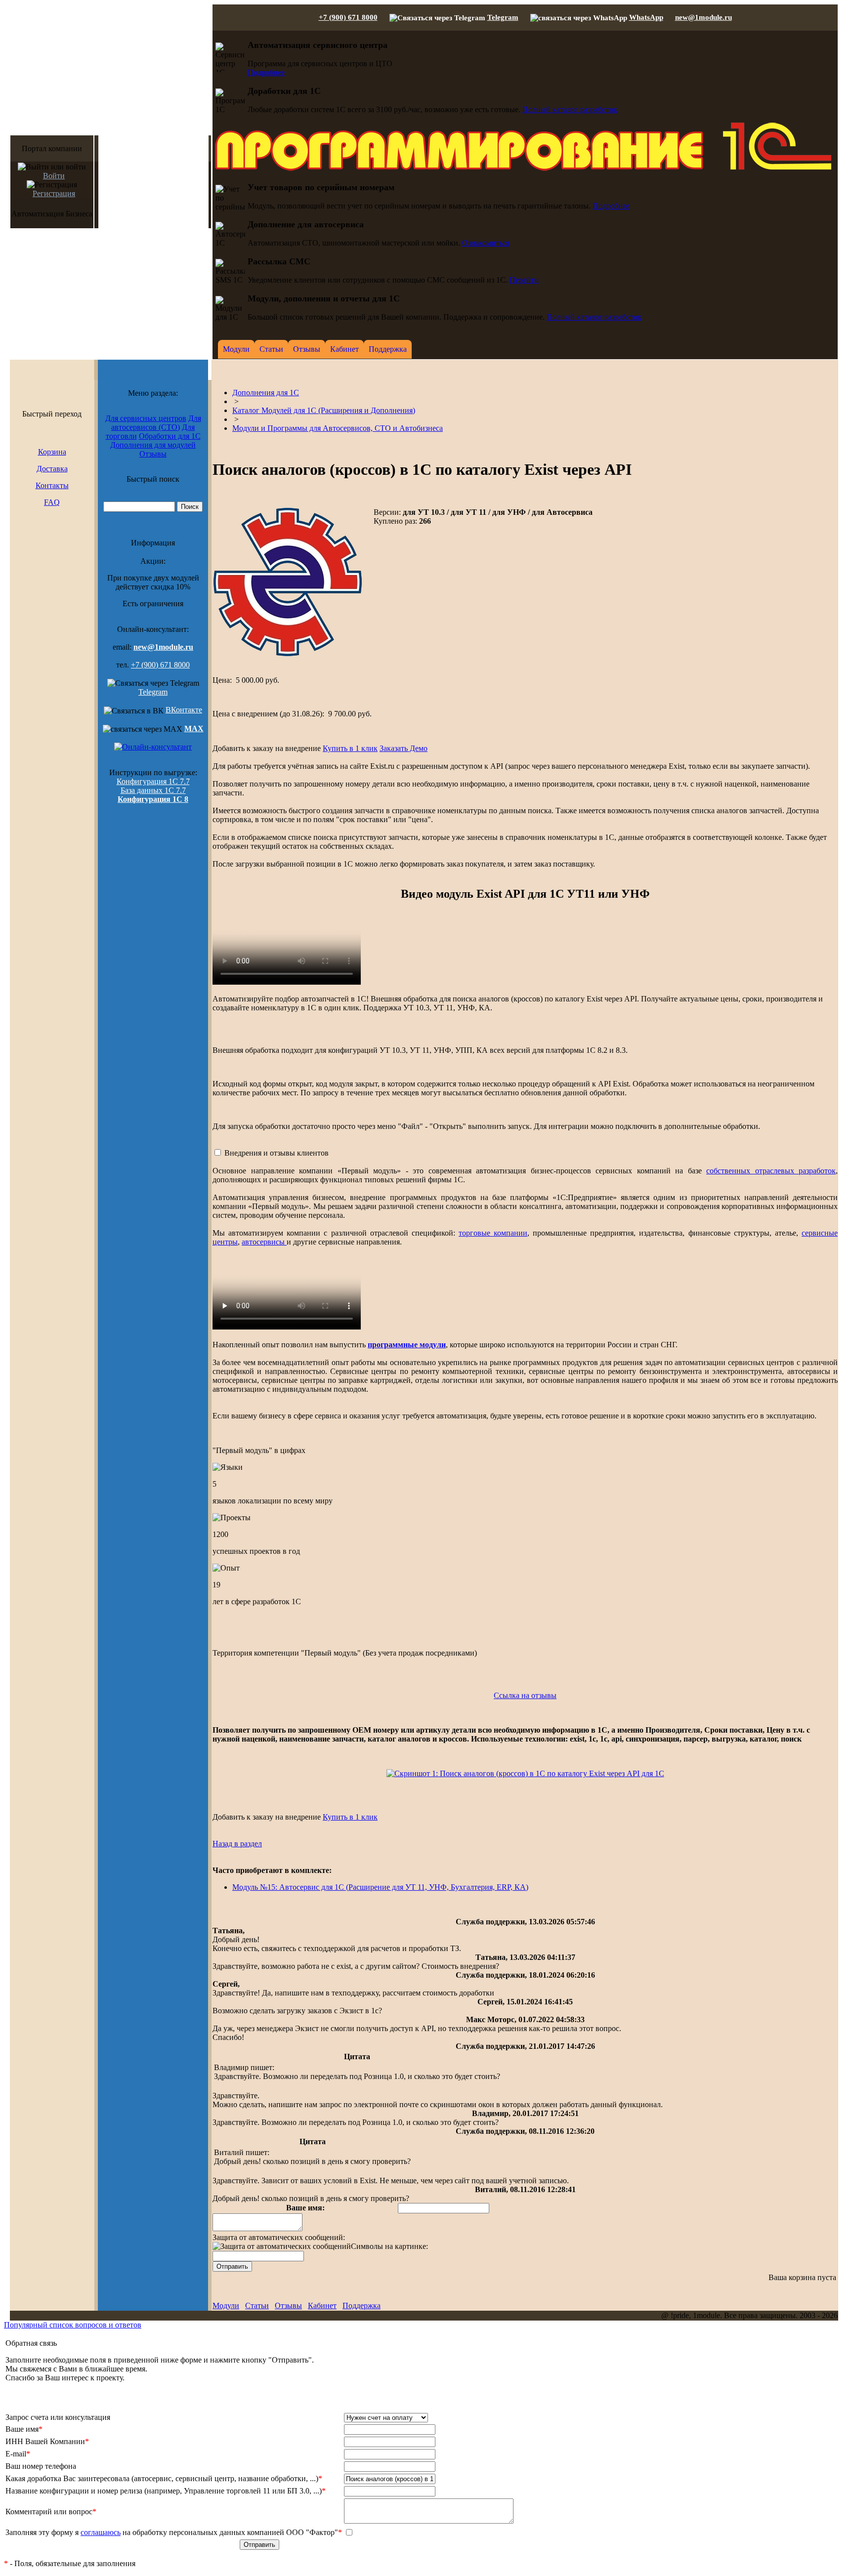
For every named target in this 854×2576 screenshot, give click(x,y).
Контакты (52, 485)
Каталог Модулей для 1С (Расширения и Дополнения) (324, 410)
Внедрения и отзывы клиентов (277, 1153)
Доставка (52, 469)
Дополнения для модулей (153, 445)
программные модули (407, 1345)
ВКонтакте (184, 710)
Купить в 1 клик (350, 748)
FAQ (52, 502)
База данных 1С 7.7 (153, 790)
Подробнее (266, 72)
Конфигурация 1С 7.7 (153, 781)
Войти (54, 176)
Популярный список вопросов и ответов (73, 2325)
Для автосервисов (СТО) (156, 423)
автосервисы (264, 1242)
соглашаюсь (101, 2532)
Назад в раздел (237, 1844)
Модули (226, 2306)
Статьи (257, 2306)
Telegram (503, 17)
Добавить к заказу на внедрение (267, 748)
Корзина (52, 452)
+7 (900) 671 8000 (348, 17)
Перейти (524, 280)
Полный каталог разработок (570, 109)
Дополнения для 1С (266, 393)
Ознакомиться (486, 243)
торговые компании (493, 1233)
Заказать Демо (404, 748)
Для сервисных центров (146, 418)
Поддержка (362, 2306)
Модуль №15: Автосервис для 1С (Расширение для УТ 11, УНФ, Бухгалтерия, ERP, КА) (380, 1887)
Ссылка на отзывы (525, 1695)
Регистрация (54, 193)
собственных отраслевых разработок (771, 1171)
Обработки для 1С (170, 436)
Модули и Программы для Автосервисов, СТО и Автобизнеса (338, 428)
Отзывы (153, 454)
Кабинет (322, 2306)
